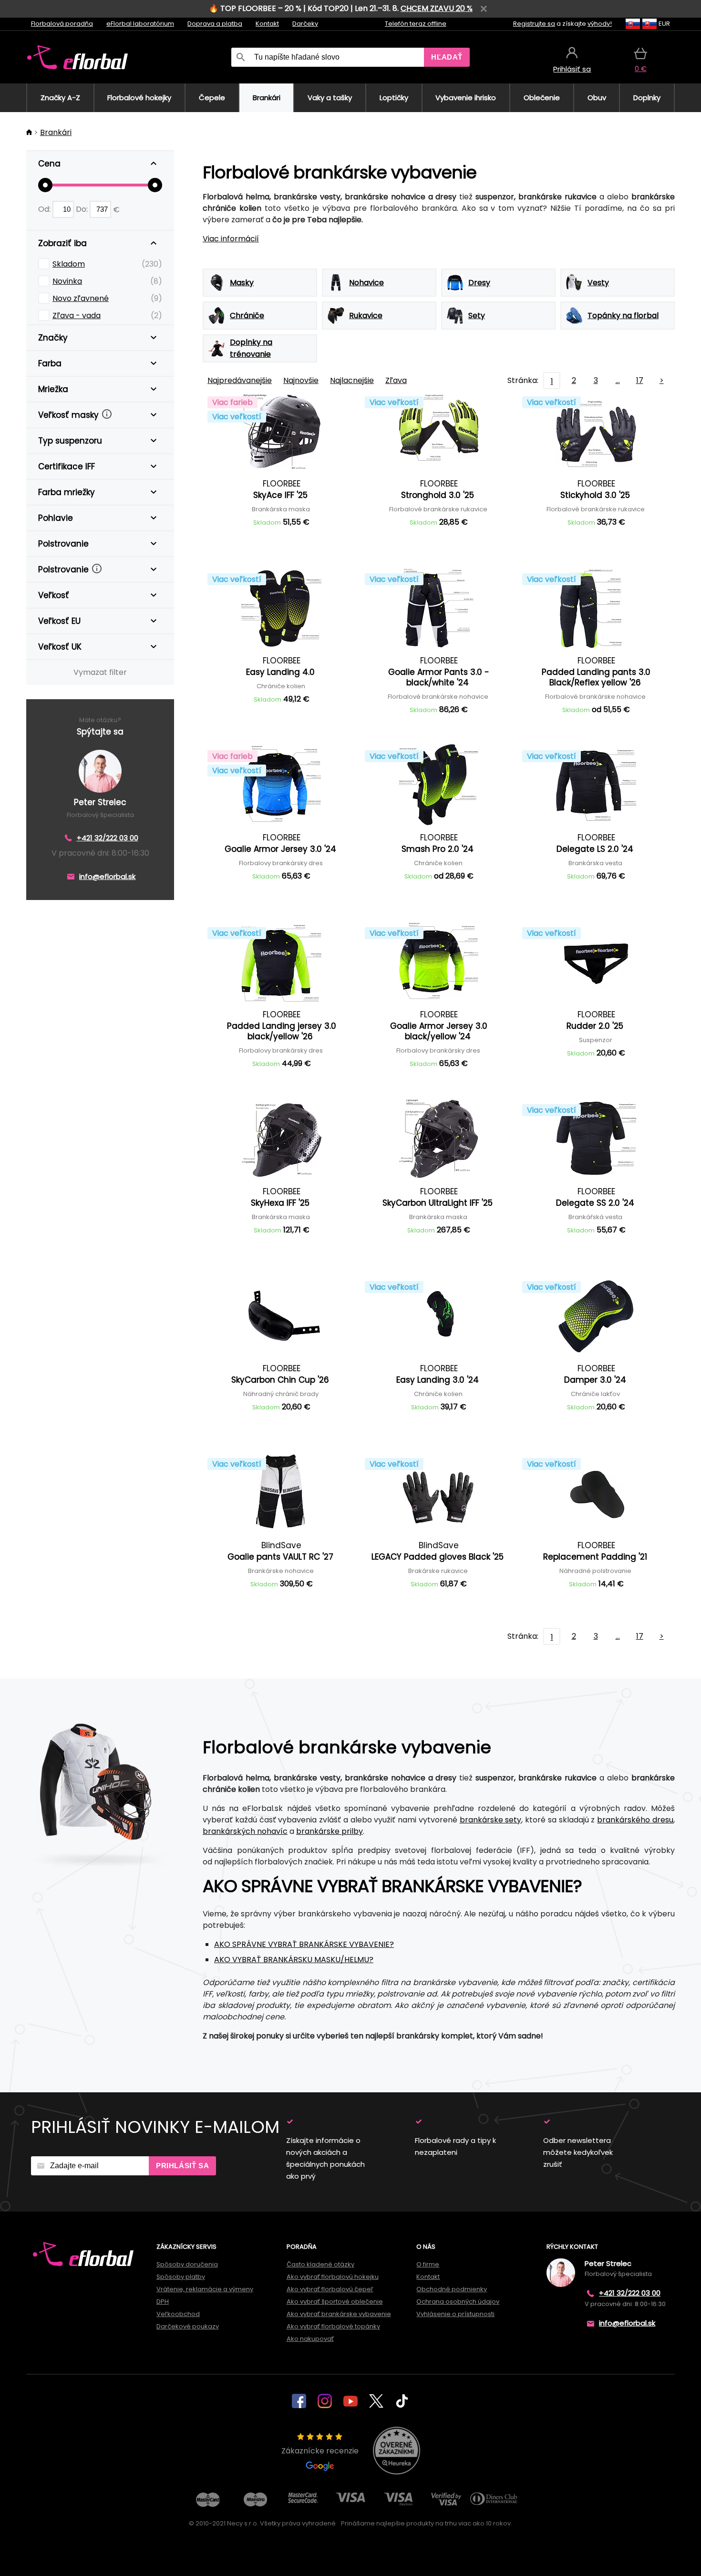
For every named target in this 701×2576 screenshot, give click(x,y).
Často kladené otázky (320, 2264)
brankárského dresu (635, 1820)
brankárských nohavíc (245, 1831)
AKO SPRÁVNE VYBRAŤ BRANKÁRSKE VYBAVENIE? (304, 1944)
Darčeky (305, 24)
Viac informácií (231, 239)
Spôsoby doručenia (187, 2264)
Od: (45, 209)
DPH (163, 2302)
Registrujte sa (534, 24)
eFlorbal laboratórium (140, 24)
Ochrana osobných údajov (458, 2302)
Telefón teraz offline (416, 24)
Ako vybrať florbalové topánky (333, 2326)
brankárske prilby (330, 1831)
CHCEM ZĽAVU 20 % (437, 8)
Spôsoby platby (181, 2277)
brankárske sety (491, 1820)
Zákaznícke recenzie (320, 2451)
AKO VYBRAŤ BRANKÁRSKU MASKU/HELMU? (294, 1960)
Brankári (56, 132)
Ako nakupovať (310, 2339)
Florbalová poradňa (62, 24)
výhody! (600, 24)
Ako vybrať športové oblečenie (335, 2302)
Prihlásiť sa (182, 2166)
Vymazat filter (100, 672)
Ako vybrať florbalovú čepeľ (330, 2289)
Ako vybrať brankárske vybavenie (339, 2314)
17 (640, 380)
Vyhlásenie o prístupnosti (455, 2314)
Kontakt (267, 24)
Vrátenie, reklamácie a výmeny (205, 2289)
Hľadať (447, 57)
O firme (428, 2264)
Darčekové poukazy (188, 2326)
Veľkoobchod (178, 2314)
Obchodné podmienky (452, 2289)
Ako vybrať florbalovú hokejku (333, 2277)
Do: (83, 209)
